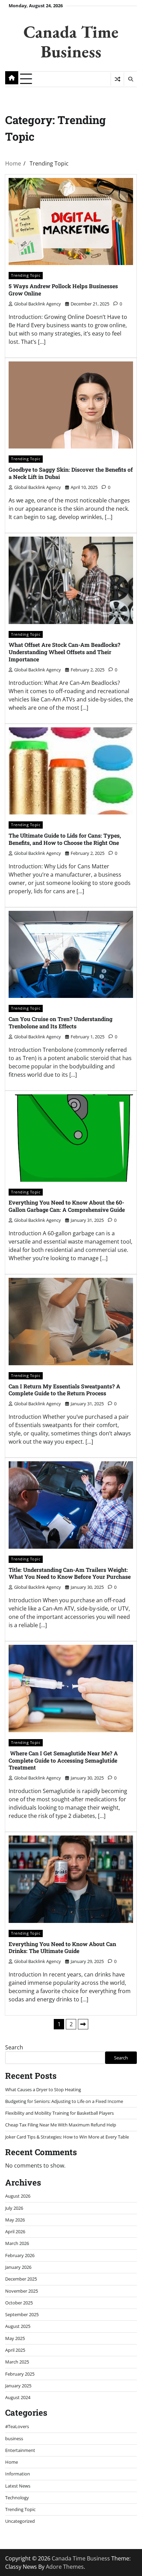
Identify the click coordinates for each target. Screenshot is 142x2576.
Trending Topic (26, 275)
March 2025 (17, 2362)
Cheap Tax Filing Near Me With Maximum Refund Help (61, 2125)
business (14, 2438)
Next (83, 2024)
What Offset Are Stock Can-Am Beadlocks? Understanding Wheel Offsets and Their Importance (64, 652)
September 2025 (22, 2314)
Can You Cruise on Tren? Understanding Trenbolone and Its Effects (60, 1022)
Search (14, 2047)
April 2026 (15, 2231)
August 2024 (18, 2397)
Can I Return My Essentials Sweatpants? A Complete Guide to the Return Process (64, 1390)
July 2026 (14, 2208)
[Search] (130, 79)
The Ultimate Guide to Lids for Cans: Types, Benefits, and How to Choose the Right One (65, 839)
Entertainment (20, 2450)
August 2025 (18, 2326)
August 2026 (18, 2196)
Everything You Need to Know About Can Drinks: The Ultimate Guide (62, 1947)
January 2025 (18, 2386)
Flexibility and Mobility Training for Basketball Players (59, 2113)
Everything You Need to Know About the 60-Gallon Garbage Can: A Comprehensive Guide (67, 1206)
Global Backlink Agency (38, 304)
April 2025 (15, 2350)
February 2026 (20, 2255)
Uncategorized (20, 2521)
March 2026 (17, 2243)
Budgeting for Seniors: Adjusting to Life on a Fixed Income (64, 2101)
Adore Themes (65, 2567)
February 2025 (20, 2374)
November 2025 (22, 2291)
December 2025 (21, 2279)
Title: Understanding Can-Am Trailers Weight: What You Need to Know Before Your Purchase (70, 1573)
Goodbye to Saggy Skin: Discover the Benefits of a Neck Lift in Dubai (71, 473)
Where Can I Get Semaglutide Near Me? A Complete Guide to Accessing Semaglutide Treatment (63, 1760)
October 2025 (19, 2303)
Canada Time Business (71, 41)
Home (12, 2462)
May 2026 (15, 2220)
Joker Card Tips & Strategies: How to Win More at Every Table (67, 2137)
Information (18, 2474)
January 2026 (18, 2267)
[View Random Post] (117, 79)
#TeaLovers (17, 2426)
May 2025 (15, 2338)
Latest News (18, 2486)
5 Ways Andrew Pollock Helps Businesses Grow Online (63, 290)
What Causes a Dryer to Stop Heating (43, 2089)
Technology (17, 2498)
